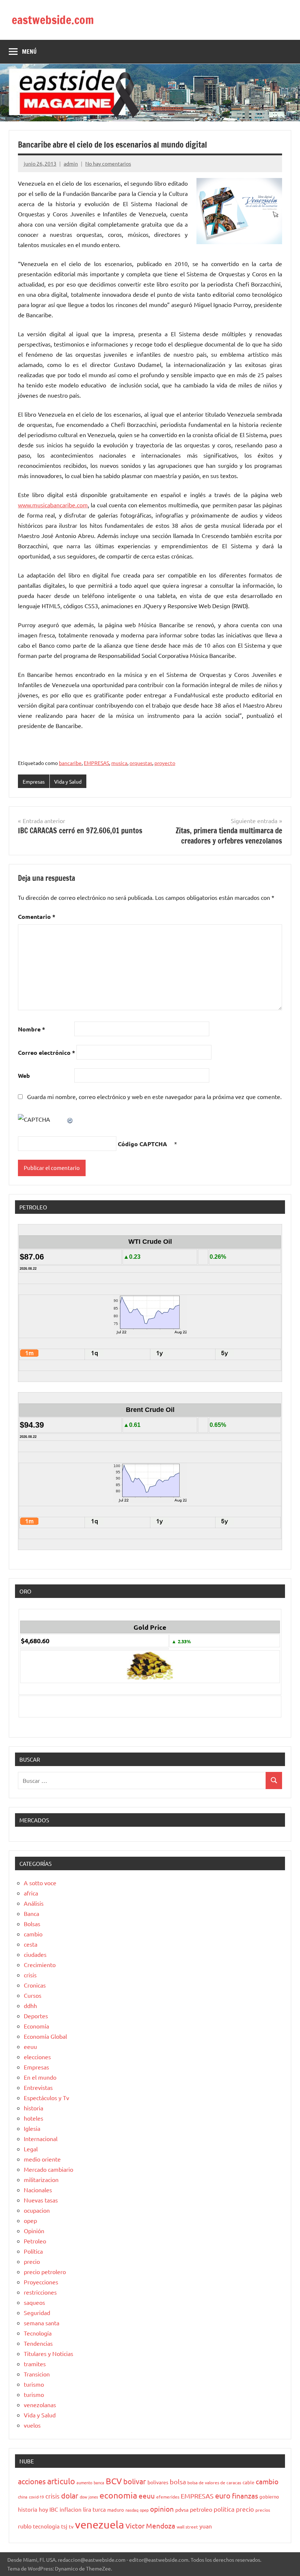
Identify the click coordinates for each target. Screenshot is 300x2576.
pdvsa (182, 2509)
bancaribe (70, 763)
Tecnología (38, 2333)
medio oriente (42, 2159)
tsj (64, 2526)
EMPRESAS (96, 763)
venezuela (100, 2524)
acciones (32, 2481)
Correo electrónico (46, 1052)
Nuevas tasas (41, 2200)
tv (71, 2526)
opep (30, 2220)
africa (31, 1893)
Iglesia (32, 2128)
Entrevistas (38, 2087)
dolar (70, 2495)
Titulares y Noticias (48, 2353)
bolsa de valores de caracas (214, 2482)
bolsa (178, 2482)
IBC (54, 2509)
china (23, 2497)
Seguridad (37, 2312)
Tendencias (38, 2343)
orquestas (141, 763)
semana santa (42, 2323)
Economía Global (45, 2036)
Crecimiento (40, 1965)
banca (99, 2482)
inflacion (71, 2509)
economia (118, 2495)
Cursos (33, 1995)
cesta (31, 1944)
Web (24, 1075)
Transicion (37, 2374)
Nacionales (38, 2190)
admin (71, 163)
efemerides (168, 2497)
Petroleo (35, 2241)
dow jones (89, 2497)
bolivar (135, 2481)
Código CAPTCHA (142, 1144)
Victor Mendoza (150, 2526)
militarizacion (41, 2179)
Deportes (36, 2016)
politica (224, 2509)
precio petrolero (45, 2272)
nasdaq (132, 2510)
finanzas (245, 2496)
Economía (36, 2026)
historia (33, 2108)
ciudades (35, 1954)
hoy (43, 2509)
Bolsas (32, 1924)
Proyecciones (41, 2282)
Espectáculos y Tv (46, 2098)
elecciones (37, 2057)
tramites (35, 2364)
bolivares (158, 2482)
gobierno (269, 2497)
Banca (31, 1913)
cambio (33, 1934)
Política (33, 2251)
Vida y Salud (68, 781)
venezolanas (40, 2405)
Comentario (37, 916)
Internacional (41, 2139)
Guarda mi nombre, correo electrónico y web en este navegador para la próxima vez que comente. (154, 1096)
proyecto (165, 763)
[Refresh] (70, 1119)
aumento (84, 2482)
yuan (206, 2526)
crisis (30, 1975)
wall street (187, 2527)
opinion (162, 2509)
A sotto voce (40, 1883)
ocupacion (37, 2210)
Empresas (34, 781)
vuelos (32, 2425)
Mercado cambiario (48, 2169)
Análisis (34, 1903)
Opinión (34, 2231)
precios (263, 2510)
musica (119, 763)
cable (248, 2482)
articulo (61, 2481)
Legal (31, 2149)
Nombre (31, 1029)
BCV (114, 2481)
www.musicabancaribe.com (53, 505)
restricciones (40, 2292)
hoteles (33, 2118)
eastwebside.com (53, 20)
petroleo (201, 2509)
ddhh (30, 2005)
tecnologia (46, 2526)
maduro (116, 2510)
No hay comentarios (108, 163)
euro (223, 2495)
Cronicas (35, 1985)
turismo (34, 2384)
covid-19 (36, 2497)
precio (32, 2261)
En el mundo (40, 2077)
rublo (25, 2526)
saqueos (34, 2302)
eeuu (30, 2046)
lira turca (94, 2509)
